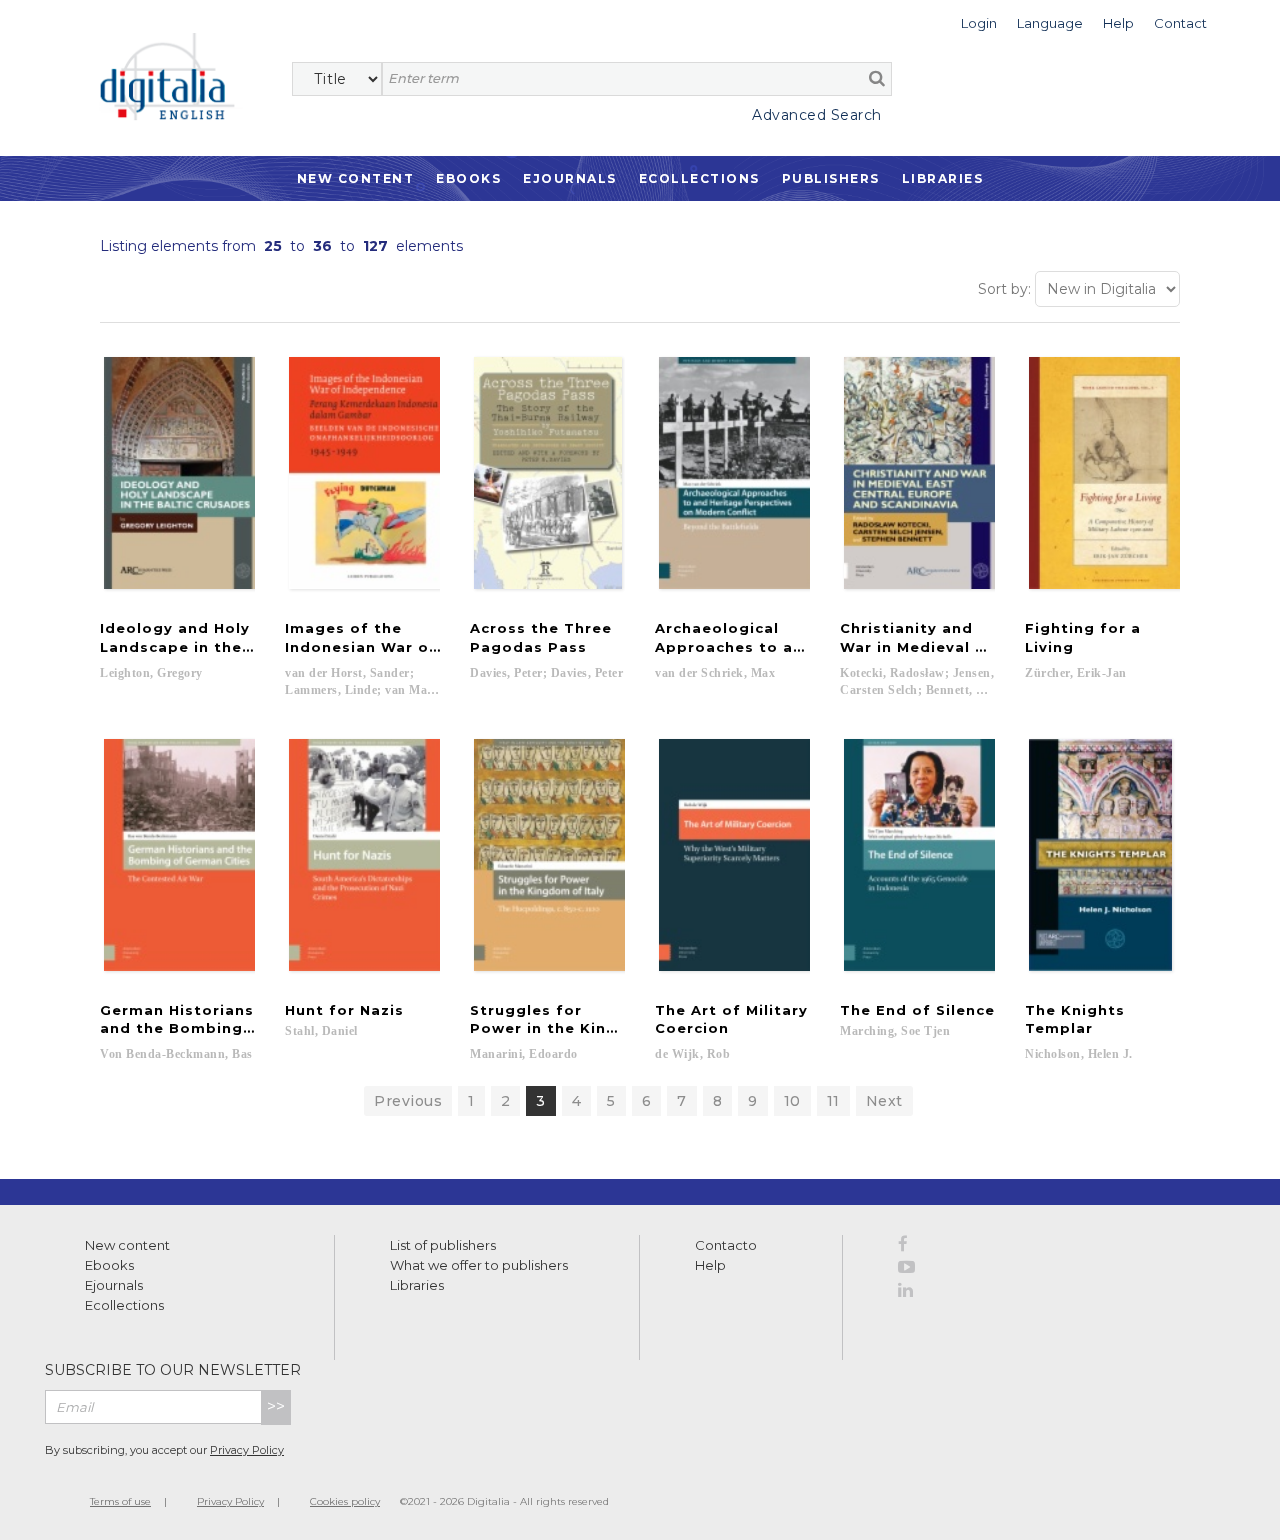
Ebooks (468, 178)
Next (884, 1101)
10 (792, 1101)
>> (276, 1406)
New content (127, 1245)
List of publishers (443, 1245)
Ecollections (699, 178)
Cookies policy (345, 1501)
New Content (356, 178)
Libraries (943, 178)
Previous (408, 1101)
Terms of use (120, 1501)
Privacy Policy (247, 1450)
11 (833, 1101)
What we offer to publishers (479, 1265)
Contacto (726, 1245)
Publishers (831, 178)
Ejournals (570, 178)
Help (710, 1265)
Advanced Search (817, 115)
